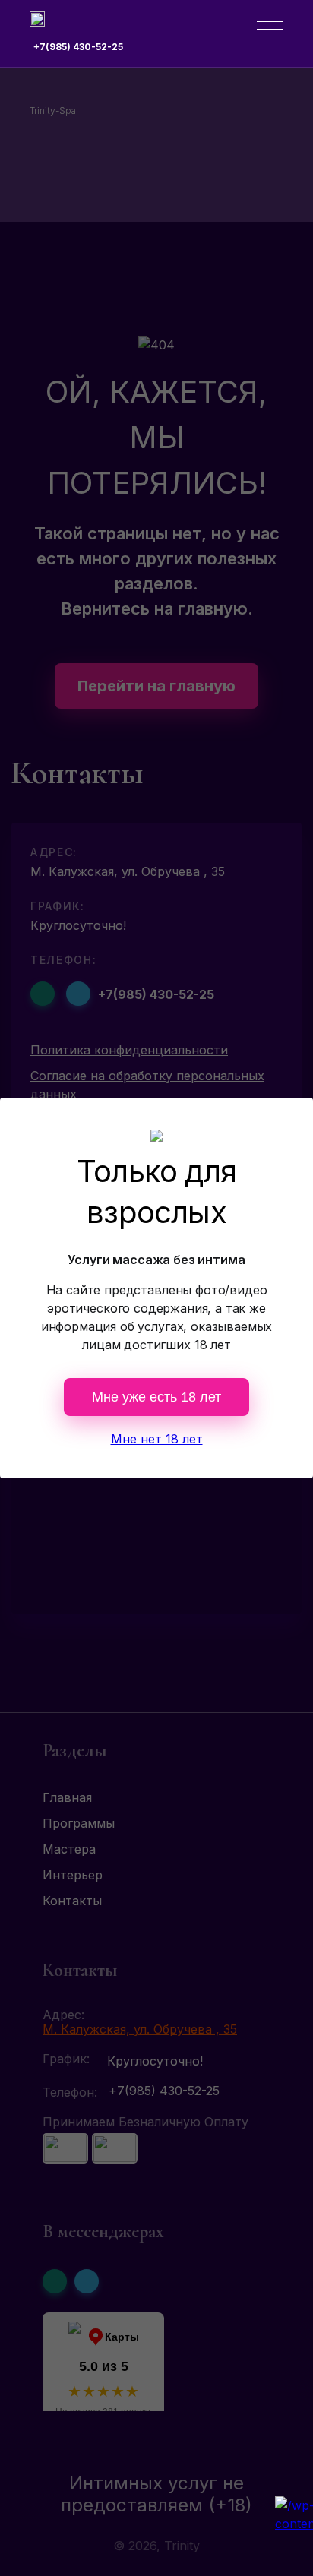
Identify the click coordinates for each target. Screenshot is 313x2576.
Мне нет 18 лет (157, 1439)
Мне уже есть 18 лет (156, 1397)
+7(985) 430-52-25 (78, 47)
